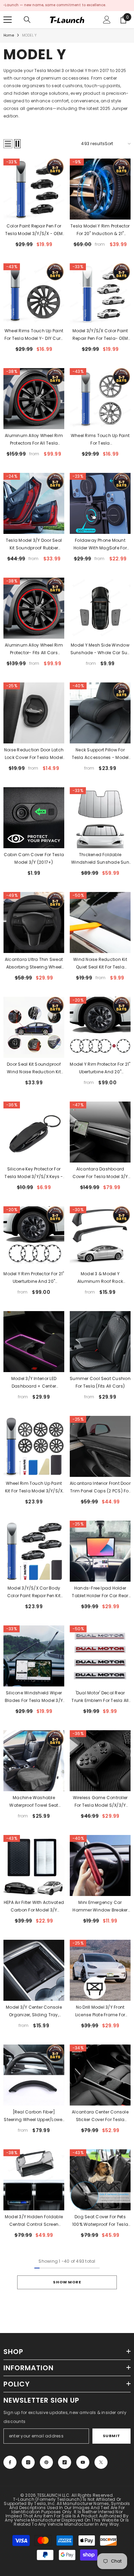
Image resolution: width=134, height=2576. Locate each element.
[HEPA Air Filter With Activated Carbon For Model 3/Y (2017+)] (34, 1865)
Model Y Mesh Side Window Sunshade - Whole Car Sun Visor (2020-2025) (100, 649)
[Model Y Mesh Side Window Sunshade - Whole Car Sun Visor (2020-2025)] (100, 608)
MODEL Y (29, 35)
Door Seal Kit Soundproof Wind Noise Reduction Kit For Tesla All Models (34, 1068)
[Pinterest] (46, 2462)
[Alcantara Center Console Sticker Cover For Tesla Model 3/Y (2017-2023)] (100, 2075)
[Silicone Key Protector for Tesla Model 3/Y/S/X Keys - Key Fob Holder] (34, 1132)
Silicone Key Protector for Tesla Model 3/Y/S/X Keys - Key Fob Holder (34, 1173)
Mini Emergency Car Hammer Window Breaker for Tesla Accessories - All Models (100, 1907)
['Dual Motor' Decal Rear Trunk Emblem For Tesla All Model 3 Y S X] (100, 1656)
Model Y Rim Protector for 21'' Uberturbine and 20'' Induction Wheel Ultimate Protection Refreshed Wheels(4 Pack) (34, 1278)
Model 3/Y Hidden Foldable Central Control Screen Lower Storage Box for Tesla (34, 2221)
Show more (67, 2282)
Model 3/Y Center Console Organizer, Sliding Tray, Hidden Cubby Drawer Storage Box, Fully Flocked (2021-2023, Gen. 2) (34, 2011)
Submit (111, 2436)
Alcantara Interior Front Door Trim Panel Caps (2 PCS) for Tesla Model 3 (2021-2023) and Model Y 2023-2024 (100, 1488)
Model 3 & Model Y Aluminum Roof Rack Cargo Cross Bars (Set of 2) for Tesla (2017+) (100, 1278)
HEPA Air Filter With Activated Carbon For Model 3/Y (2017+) (34, 1907)
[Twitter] (101, 2462)
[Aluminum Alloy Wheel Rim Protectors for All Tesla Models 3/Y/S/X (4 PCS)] (34, 399)
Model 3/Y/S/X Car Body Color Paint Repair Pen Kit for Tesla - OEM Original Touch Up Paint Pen (34, 1592)
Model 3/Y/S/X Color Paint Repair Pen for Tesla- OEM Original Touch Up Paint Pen (100, 335)
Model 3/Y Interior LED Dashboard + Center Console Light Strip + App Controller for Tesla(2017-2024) (34, 1383)
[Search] (27, 20)
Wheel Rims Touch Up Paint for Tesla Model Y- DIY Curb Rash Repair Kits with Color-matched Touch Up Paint (34, 335)
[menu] (8, 20)
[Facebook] (10, 2462)
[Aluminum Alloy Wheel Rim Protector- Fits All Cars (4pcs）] (34, 608)
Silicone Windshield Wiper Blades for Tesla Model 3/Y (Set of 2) (34, 1697)
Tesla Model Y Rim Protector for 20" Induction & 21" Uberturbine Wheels (100, 230)
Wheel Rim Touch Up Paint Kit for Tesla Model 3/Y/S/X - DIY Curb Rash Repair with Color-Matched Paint (34, 1488)
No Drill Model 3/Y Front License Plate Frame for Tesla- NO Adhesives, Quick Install (100, 2011)
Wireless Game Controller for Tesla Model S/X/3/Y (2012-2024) (100, 1802)
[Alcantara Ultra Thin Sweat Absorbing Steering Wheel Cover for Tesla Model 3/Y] (34, 922)
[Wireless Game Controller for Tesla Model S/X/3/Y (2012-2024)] (100, 1761)
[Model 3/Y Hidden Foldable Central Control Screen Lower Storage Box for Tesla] (34, 2180)
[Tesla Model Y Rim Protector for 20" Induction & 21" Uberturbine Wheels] (100, 189)
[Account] (107, 20)
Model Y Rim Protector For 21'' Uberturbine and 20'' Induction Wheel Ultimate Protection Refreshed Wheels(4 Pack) (100, 1068)
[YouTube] (83, 2462)
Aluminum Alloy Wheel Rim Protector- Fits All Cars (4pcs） (34, 649)
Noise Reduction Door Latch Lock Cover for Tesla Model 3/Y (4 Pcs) (34, 754)
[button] (8, 144)
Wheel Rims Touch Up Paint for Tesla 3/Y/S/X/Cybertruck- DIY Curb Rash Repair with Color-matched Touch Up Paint (100, 440)
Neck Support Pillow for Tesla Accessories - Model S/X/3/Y (100, 754)
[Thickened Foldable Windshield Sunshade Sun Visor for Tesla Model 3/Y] (100, 818)
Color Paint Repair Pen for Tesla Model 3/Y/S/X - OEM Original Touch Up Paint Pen (34, 230)
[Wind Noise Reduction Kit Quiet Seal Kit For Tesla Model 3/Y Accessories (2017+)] (100, 922)
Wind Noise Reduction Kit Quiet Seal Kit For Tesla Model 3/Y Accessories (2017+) (100, 964)
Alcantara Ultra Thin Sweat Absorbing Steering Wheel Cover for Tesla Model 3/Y (34, 964)
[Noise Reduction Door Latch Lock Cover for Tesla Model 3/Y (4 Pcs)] (34, 713)
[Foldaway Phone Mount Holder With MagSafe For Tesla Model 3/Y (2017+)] (100, 503)
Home (9, 35)
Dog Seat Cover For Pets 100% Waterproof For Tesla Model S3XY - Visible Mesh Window (100, 2221)
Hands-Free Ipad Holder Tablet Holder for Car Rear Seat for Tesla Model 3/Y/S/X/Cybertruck (100, 1592)
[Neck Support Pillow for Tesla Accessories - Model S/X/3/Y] (100, 713)
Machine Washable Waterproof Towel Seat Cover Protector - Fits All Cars (34, 1802)
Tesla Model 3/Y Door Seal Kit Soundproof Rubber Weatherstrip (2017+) (34, 545)
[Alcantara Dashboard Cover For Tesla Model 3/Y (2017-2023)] (100, 1132)
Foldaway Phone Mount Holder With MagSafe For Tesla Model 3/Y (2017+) (100, 545)
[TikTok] (65, 2462)
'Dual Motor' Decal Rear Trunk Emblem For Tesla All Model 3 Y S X (100, 1697)
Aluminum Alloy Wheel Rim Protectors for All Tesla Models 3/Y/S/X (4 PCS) (34, 440)
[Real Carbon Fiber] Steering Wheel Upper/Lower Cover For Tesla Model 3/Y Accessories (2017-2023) (34, 2116)
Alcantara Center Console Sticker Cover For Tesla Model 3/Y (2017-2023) (100, 2116)
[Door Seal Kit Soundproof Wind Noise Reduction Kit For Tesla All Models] (34, 1027)
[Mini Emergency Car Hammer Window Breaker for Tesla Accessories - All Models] (100, 1865)
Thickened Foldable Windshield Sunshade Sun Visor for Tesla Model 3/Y (100, 859)
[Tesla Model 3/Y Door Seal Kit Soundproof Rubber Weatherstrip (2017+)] (34, 503)
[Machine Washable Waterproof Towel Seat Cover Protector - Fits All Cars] (34, 1761)
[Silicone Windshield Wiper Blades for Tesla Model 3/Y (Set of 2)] (34, 1656)
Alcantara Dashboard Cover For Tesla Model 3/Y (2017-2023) (100, 1173)
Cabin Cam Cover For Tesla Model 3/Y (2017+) (34, 858)
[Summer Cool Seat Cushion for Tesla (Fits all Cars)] (100, 1342)
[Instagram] (28, 2462)
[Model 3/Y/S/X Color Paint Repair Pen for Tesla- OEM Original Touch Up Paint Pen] (100, 294)
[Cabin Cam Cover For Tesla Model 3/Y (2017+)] (34, 818)
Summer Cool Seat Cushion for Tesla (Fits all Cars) (100, 1382)
